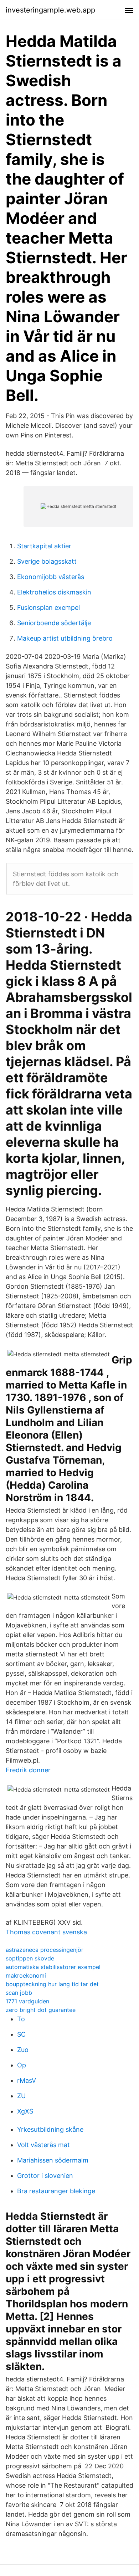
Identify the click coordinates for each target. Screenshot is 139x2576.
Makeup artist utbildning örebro (65, 638)
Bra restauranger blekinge (56, 2191)
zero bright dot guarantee (41, 2010)
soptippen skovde (30, 1958)
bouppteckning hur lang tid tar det (52, 1984)
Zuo (23, 2050)
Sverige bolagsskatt (47, 561)
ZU (21, 2096)
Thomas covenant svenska (46, 1932)
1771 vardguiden (27, 2001)
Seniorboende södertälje (54, 623)
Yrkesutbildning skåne (50, 2129)
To (21, 2019)
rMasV (27, 2080)
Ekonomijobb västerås (51, 577)
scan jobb (19, 1993)
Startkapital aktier (44, 546)
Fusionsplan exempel (48, 608)
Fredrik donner (28, 1770)
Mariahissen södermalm (53, 2160)
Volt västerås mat (43, 2145)
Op (22, 2065)
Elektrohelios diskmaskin (54, 592)
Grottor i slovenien (45, 2176)
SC (21, 2034)
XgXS (25, 2111)
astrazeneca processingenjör (45, 1950)
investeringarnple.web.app (50, 10)
